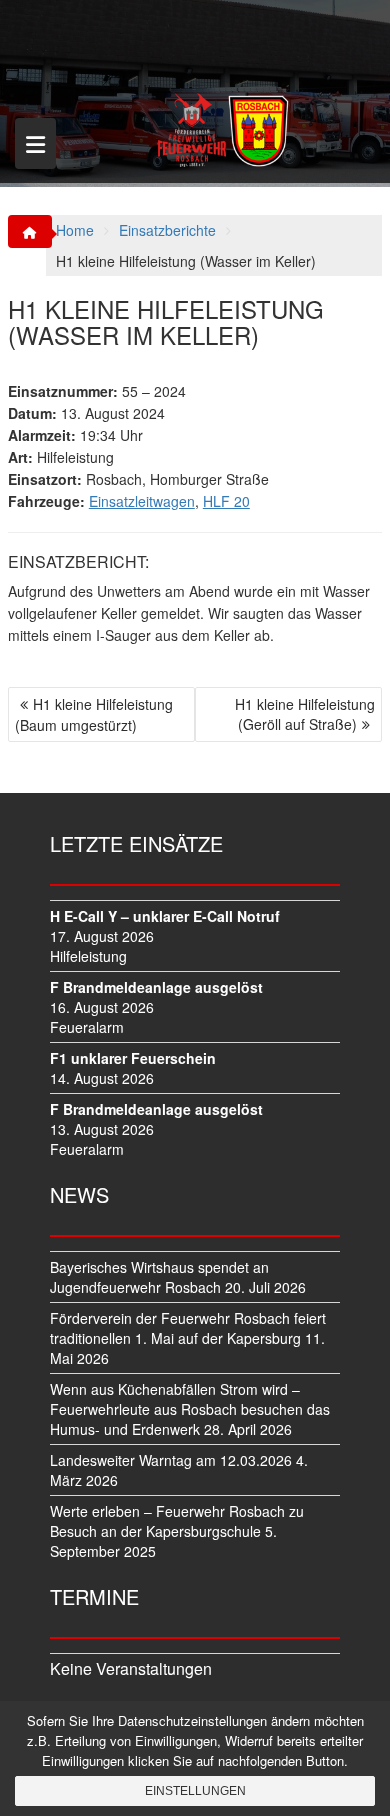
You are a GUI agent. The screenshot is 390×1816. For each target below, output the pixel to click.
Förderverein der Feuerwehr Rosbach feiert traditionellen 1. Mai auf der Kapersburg (188, 1328)
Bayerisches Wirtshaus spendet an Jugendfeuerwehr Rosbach (159, 1277)
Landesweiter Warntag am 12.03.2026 (171, 1460)
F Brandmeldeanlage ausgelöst (156, 987)
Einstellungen (195, 1791)
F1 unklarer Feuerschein (133, 1058)
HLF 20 (226, 501)
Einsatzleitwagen (142, 501)
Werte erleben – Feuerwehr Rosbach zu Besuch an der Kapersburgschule (177, 1521)
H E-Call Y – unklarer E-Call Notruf (165, 916)
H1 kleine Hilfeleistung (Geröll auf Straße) (305, 714)
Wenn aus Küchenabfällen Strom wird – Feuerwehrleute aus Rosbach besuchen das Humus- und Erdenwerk (190, 1409)
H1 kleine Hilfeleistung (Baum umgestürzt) (94, 714)
